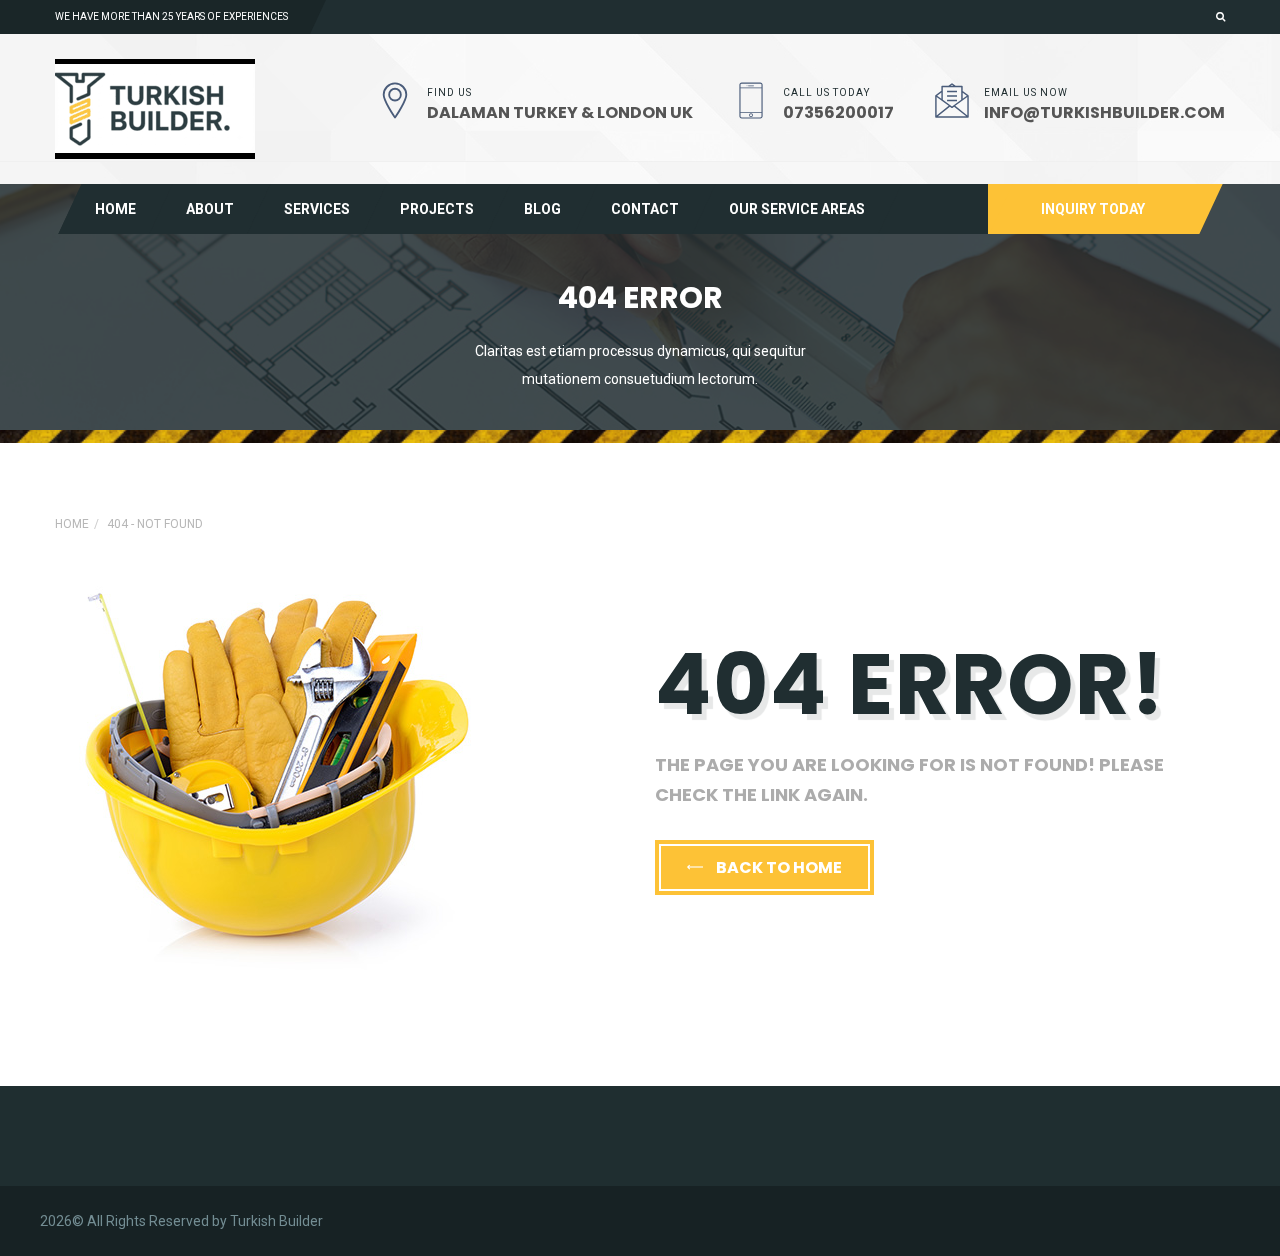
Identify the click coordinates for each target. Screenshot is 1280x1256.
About (210, 209)
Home (115, 209)
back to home (777, 867)
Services (317, 209)
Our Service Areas (797, 209)
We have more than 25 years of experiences (171, 16)
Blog (542, 209)
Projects (437, 209)
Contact (645, 209)
